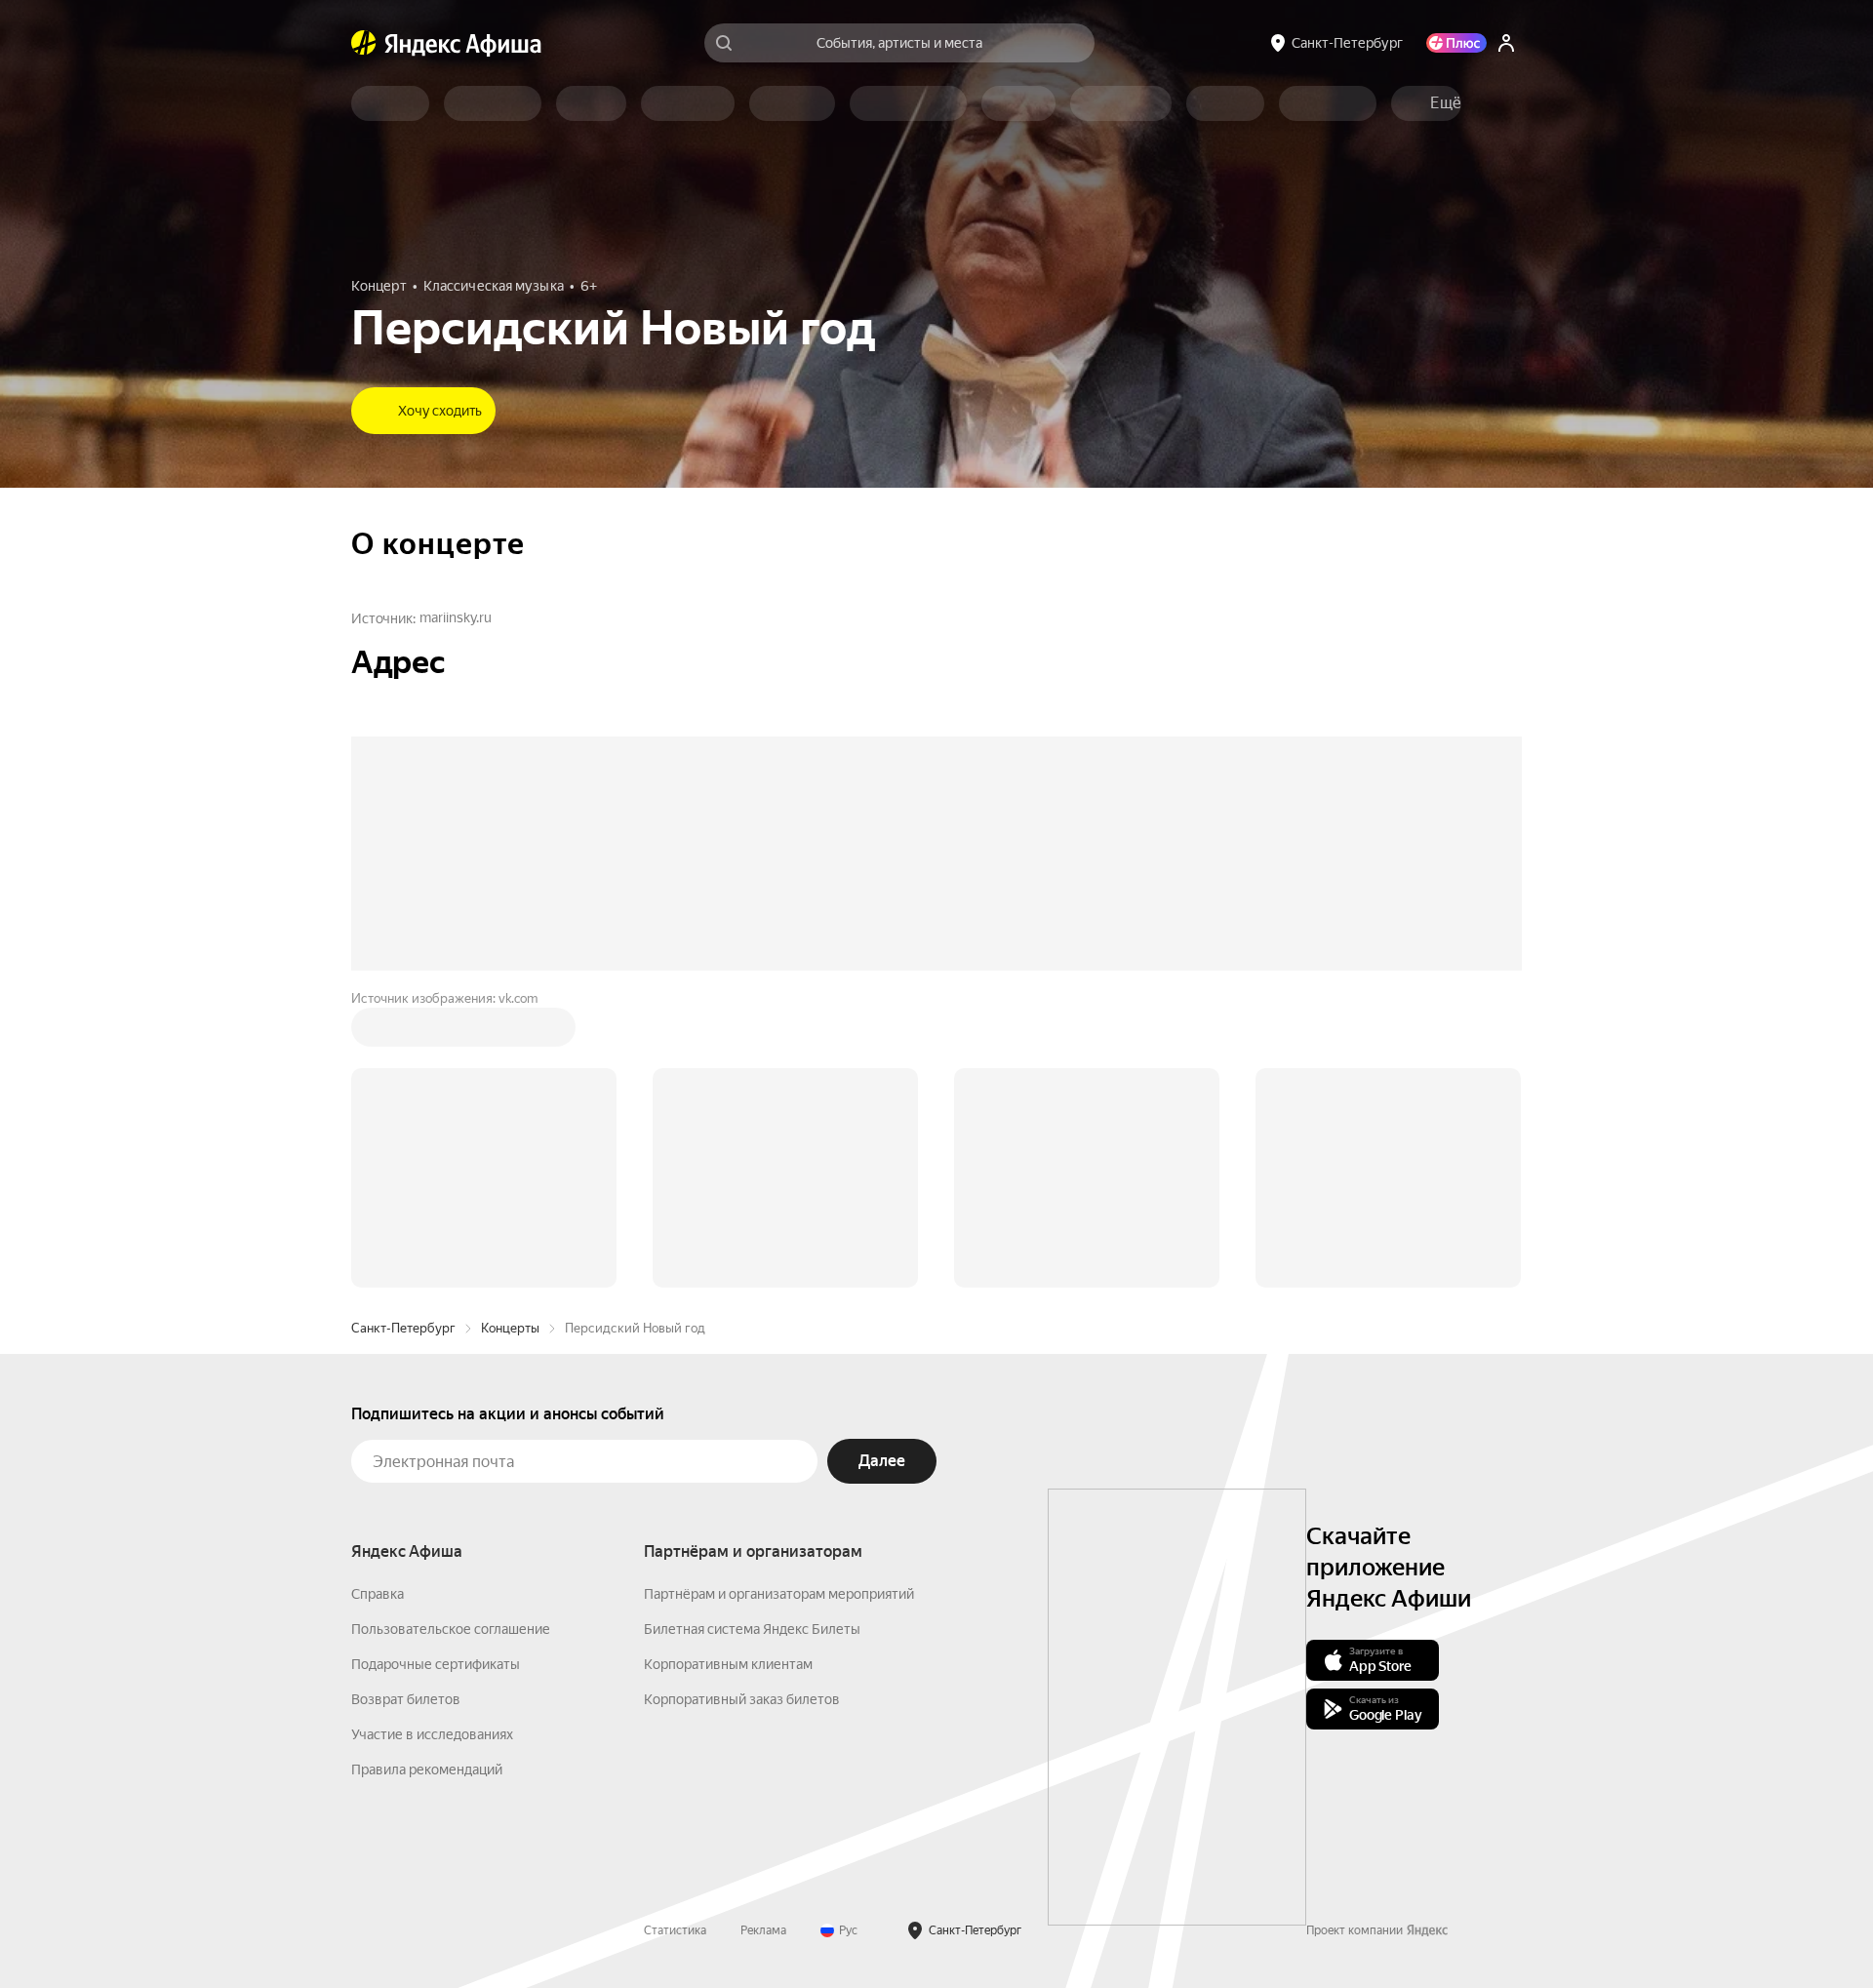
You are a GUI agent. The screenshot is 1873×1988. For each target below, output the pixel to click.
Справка (378, 1594)
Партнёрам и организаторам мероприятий (779, 1594)
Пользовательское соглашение (451, 1629)
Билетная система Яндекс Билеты (752, 1629)
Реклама (763, 1930)
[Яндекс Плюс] (1456, 43)
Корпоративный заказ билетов (742, 1699)
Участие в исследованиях (432, 1734)
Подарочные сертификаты (436, 1664)
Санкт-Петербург (403, 1328)
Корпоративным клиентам (728, 1664)
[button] (1446, 103)
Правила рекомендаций (427, 1769)
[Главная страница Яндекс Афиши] (364, 43)
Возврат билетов (406, 1699)
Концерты (510, 1328)
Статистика (675, 1930)
